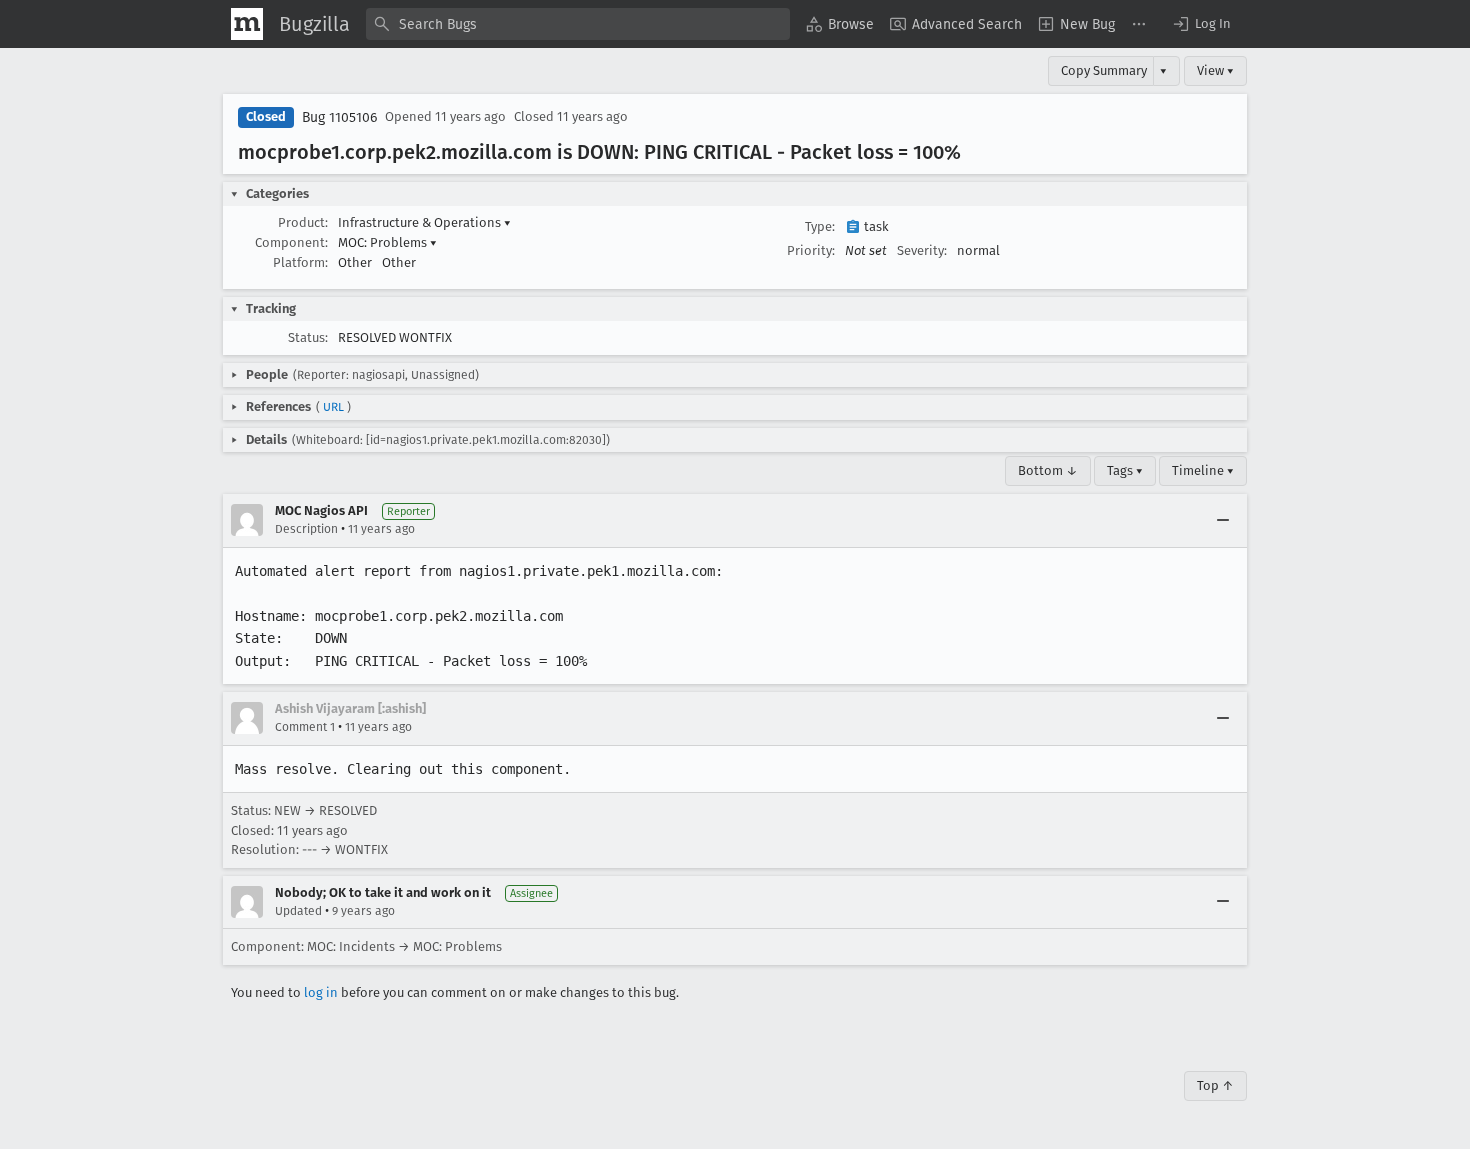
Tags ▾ (1125, 470)
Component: (291, 242)
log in (321, 992)
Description (306, 529)
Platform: (300, 262)
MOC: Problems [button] (387, 242)
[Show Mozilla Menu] (247, 24)
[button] (1201, 24)
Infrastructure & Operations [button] (424, 222)
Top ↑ (1215, 1085)
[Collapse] (1223, 520)
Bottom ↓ (1048, 470)
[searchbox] (578, 24)
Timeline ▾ (1203, 470)
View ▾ (1215, 70)
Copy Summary (1104, 70)
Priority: (811, 250)
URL (333, 407)
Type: (820, 226)
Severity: (922, 250)
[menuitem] (840, 24)
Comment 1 (305, 727)
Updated (298, 911)
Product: (303, 222)
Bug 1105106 (339, 117)
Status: (308, 337)
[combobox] (578, 24)
